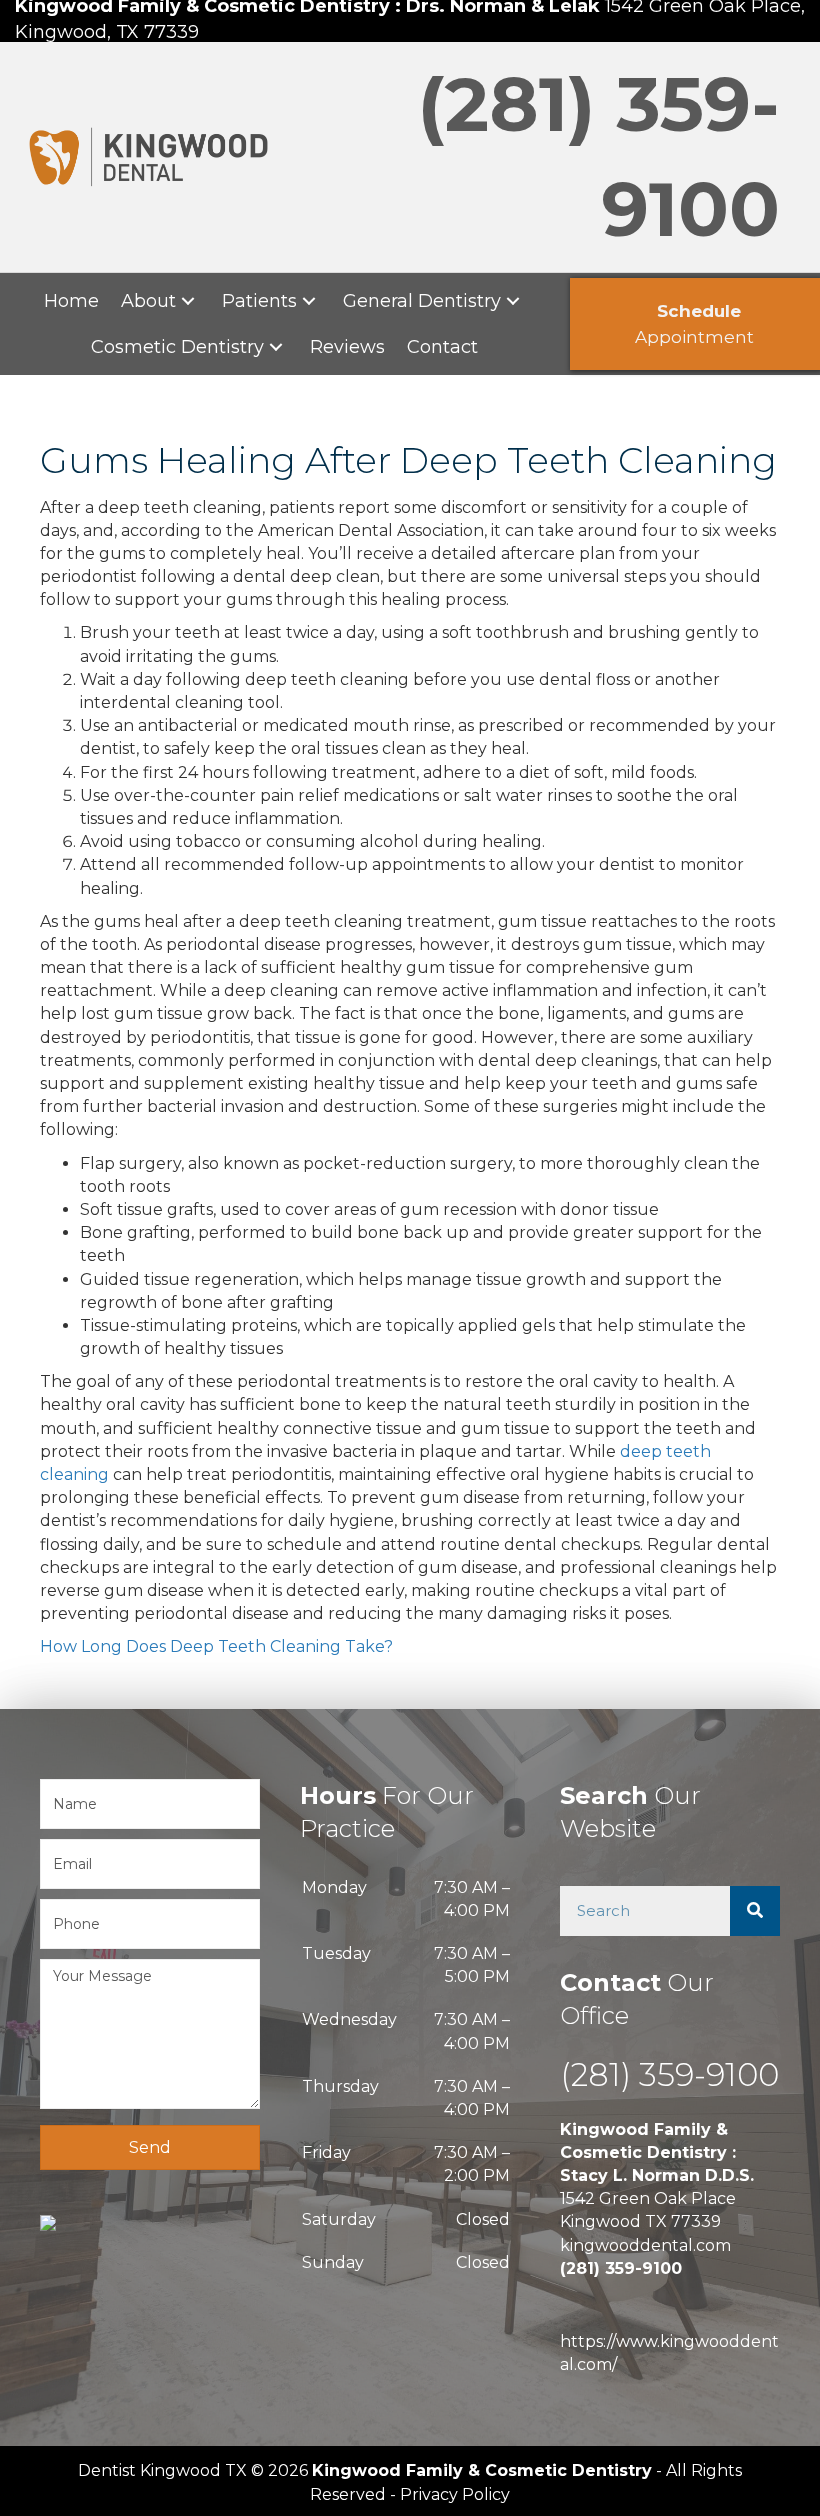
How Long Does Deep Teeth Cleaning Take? (216, 1646)
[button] (188, 300)
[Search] (755, 1911)
